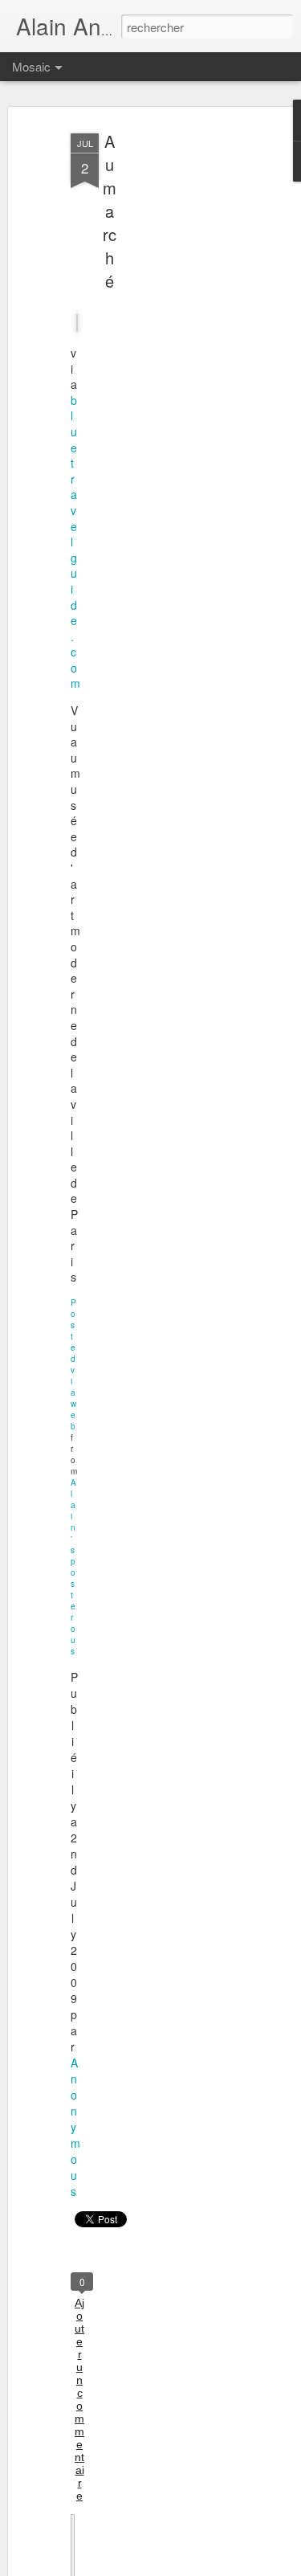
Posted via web (73, 1364)
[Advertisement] (163, 378)
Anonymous (75, 2127)
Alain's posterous (73, 1567)
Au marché (110, 211)
